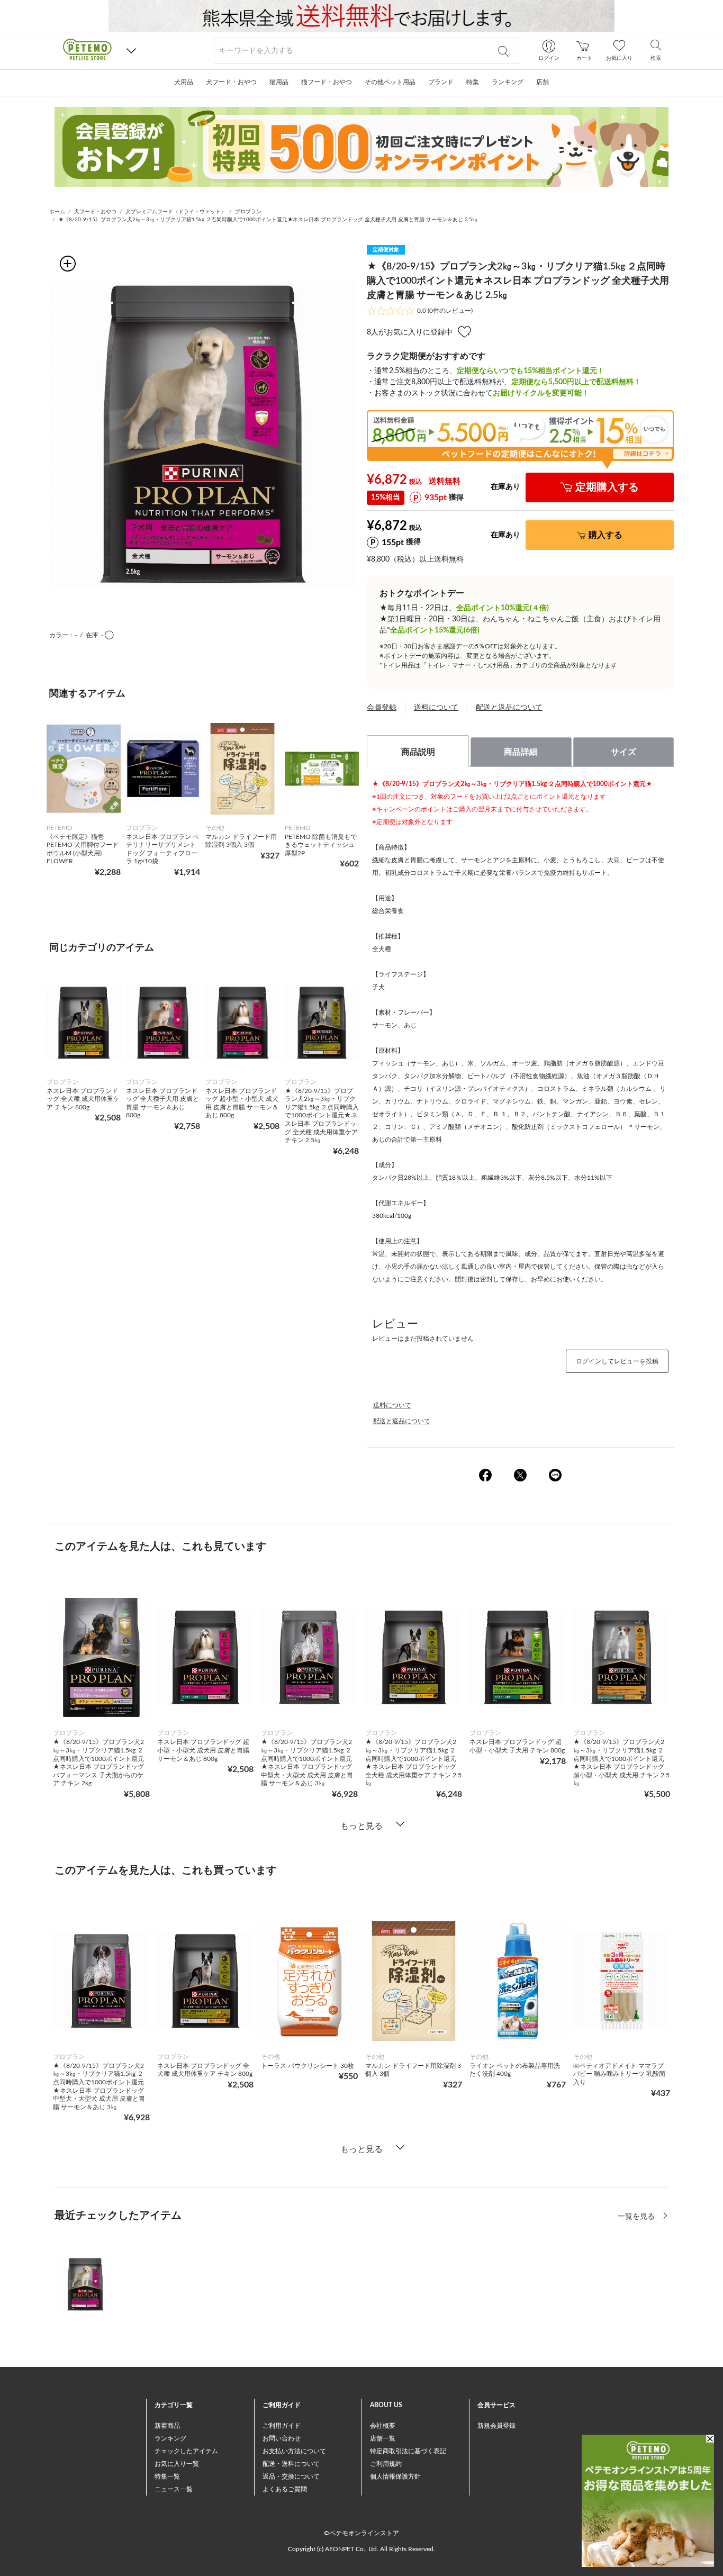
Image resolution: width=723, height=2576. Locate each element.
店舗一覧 (383, 2438)
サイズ (623, 752)
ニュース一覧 (174, 2489)
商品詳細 (521, 752)
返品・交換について (291, 2476)
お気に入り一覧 (177, 2464)
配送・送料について (291, 2464)
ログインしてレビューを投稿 (617, 1361)
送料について (436, 708)
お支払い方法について (294, 2451)
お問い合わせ (282, 2438)
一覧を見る (637, 2217)
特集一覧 (167, 2476)
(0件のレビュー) (445, 311)
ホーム (57, 212)
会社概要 (383, 2426)
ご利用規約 (386, 2464)
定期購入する (607, 487)
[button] (131, 51)
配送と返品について (509, 708)
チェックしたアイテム (186, 2451)
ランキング (170, 2438)
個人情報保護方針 (395, 2476)
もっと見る (361, 1826)
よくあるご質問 (285, 2489)
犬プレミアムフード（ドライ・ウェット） (176, 212)
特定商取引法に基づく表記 (408, 2451)
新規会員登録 (496, 2426)
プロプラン (248, 212)
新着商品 (167, 2426)
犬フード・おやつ (95, 212)
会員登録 (382, 708)
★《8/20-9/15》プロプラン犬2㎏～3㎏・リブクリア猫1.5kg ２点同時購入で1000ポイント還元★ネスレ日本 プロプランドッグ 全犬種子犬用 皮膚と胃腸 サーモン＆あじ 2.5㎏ (268, 220)
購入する (605, 535)
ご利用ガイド (282, 2426)
